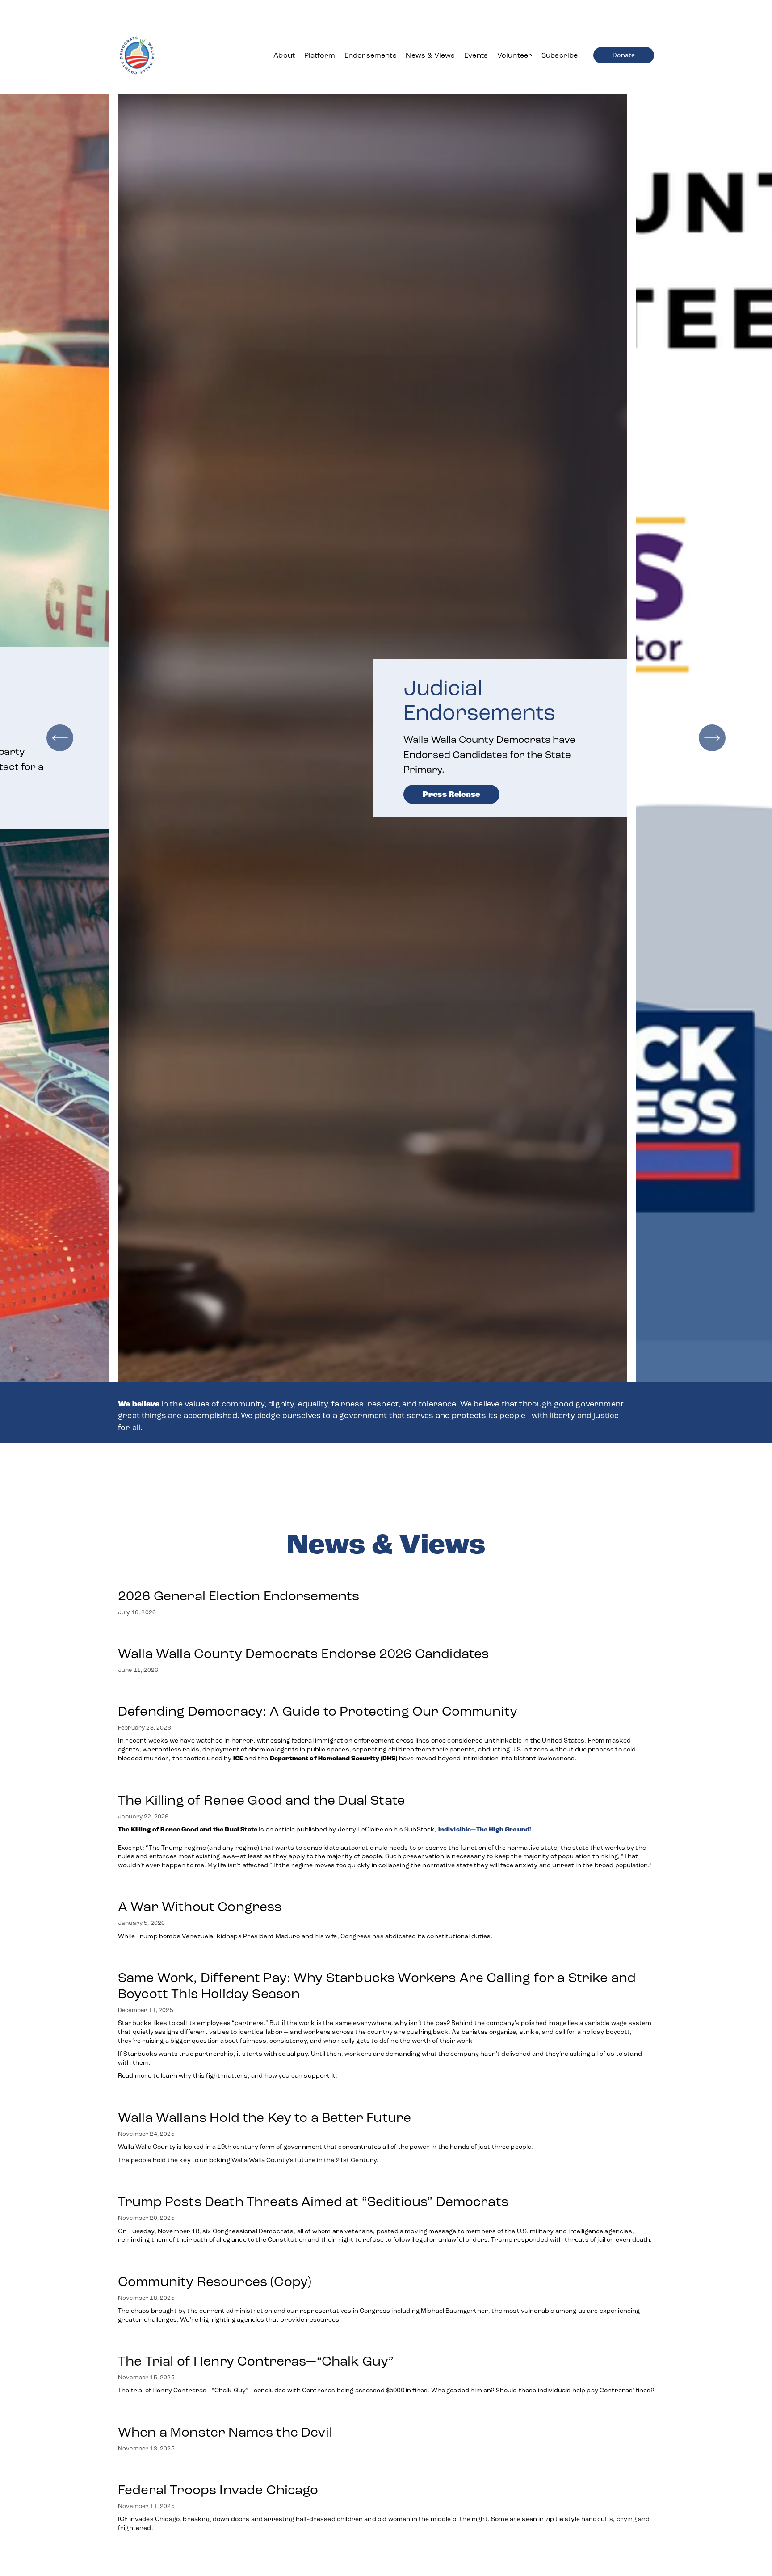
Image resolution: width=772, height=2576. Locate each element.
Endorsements (371, 55)
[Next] (712, 738)
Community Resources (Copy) (215, 2281)
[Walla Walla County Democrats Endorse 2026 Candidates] (303, 1635)
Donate (624, 55)
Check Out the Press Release (482, 768)
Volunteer (515, 55)
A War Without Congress (200, 1907)
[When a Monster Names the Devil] (225, 2414)
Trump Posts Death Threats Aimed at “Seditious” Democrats (313, 2201)
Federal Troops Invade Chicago (218, 2490)
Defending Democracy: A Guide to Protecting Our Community (318, 1711)
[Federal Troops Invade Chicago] (386, 2471)
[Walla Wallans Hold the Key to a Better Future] (326, 2099)
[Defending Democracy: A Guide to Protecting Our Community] (386, 1693)
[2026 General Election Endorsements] (239, 1578)
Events (476, 55)
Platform (320, 55)
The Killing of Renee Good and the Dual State (261, 1800)
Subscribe (560, 55)
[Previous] (60, 738)
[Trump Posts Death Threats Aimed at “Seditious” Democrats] (386, 2183)
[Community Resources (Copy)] (386, 2263)
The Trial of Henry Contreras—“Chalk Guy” (258, 2361)
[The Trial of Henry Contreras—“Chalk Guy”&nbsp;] (386, 2343)
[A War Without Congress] (306, 1888)
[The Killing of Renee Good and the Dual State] (386, 1782)
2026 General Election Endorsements (239, 1596)
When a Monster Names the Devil (225, 2432)
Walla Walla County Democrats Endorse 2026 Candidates (303, 1654)
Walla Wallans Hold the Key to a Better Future (264, 2117)
